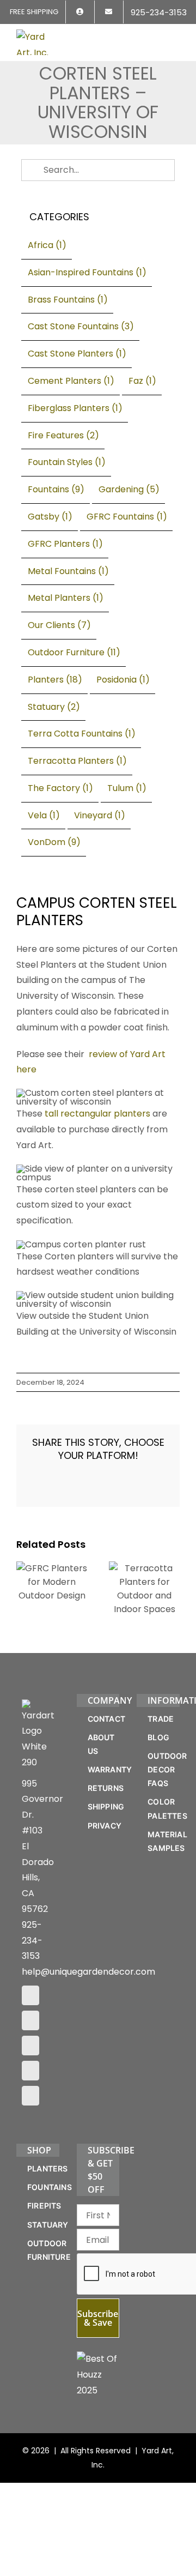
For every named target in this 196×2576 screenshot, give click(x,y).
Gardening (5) (129, 489)
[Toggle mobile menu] (175, 36)
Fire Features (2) (63, 435)
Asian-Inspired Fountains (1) (87, 272)
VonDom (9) (54, 842)
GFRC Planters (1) (65, 544)
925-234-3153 (32, 1941)
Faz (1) (142, 381)
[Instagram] (30, 2020)
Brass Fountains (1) (68, 300)
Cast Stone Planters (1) (77, 354)
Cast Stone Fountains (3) (81, 326)
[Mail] (30, 2071)
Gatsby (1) (50, 517)
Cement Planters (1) (71, 381)
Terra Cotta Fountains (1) (82, 734)
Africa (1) (47, 245)
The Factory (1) (60, 788)
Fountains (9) (56, 489)
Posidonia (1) (123, 680)
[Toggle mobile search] (156, 36)
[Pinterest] (30, 2046)
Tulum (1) (127, 788)
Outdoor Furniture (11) (74, 652)
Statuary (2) (54, 707)
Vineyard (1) (100, 815)
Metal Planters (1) (66, 598)
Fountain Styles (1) (67, 462)
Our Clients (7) (59, 625)
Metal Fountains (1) (68, 571)
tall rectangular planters (97, 1114)
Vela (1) (44, 815)
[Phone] (30, 2096)
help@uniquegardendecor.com (88, 1972)
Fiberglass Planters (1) (75, 408)
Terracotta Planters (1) (77, 761)
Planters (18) (55, 680)
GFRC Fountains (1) (127, 517)
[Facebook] (30, 1995)
